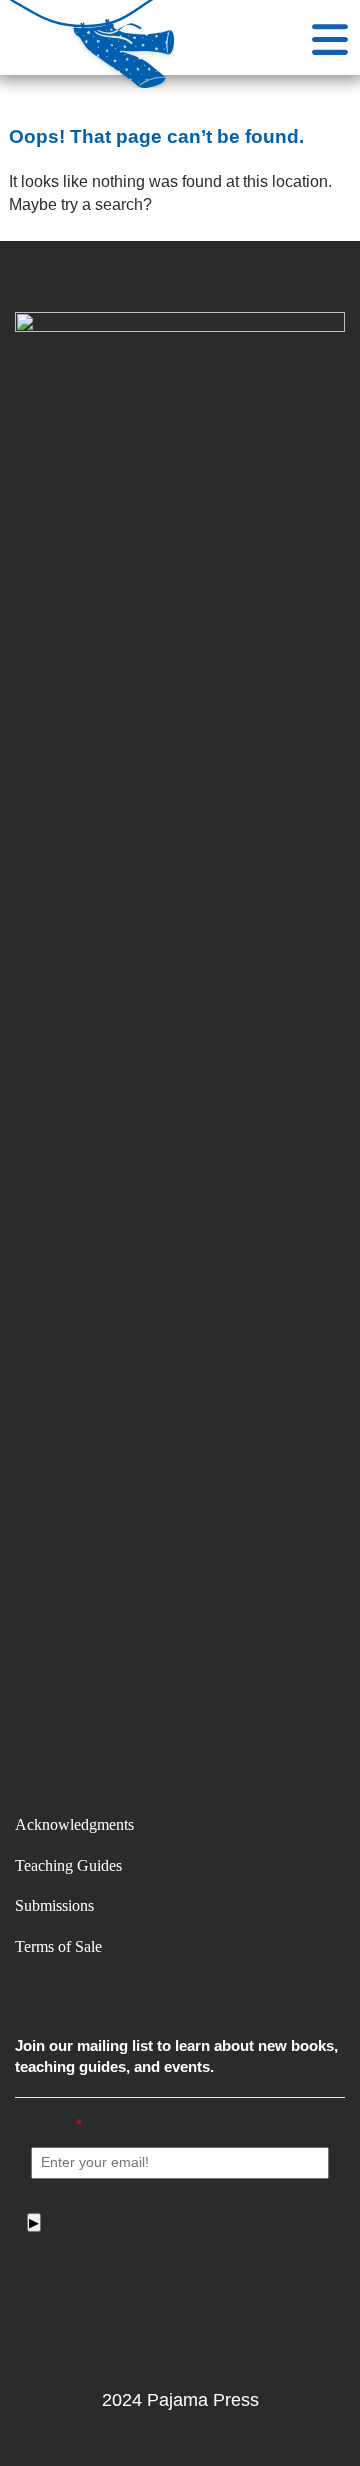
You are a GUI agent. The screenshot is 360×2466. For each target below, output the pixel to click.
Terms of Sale (58, 1946)
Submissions (54, 1905)
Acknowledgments (74, 1824)
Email (56, 2125)
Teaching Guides (68, 1865)
